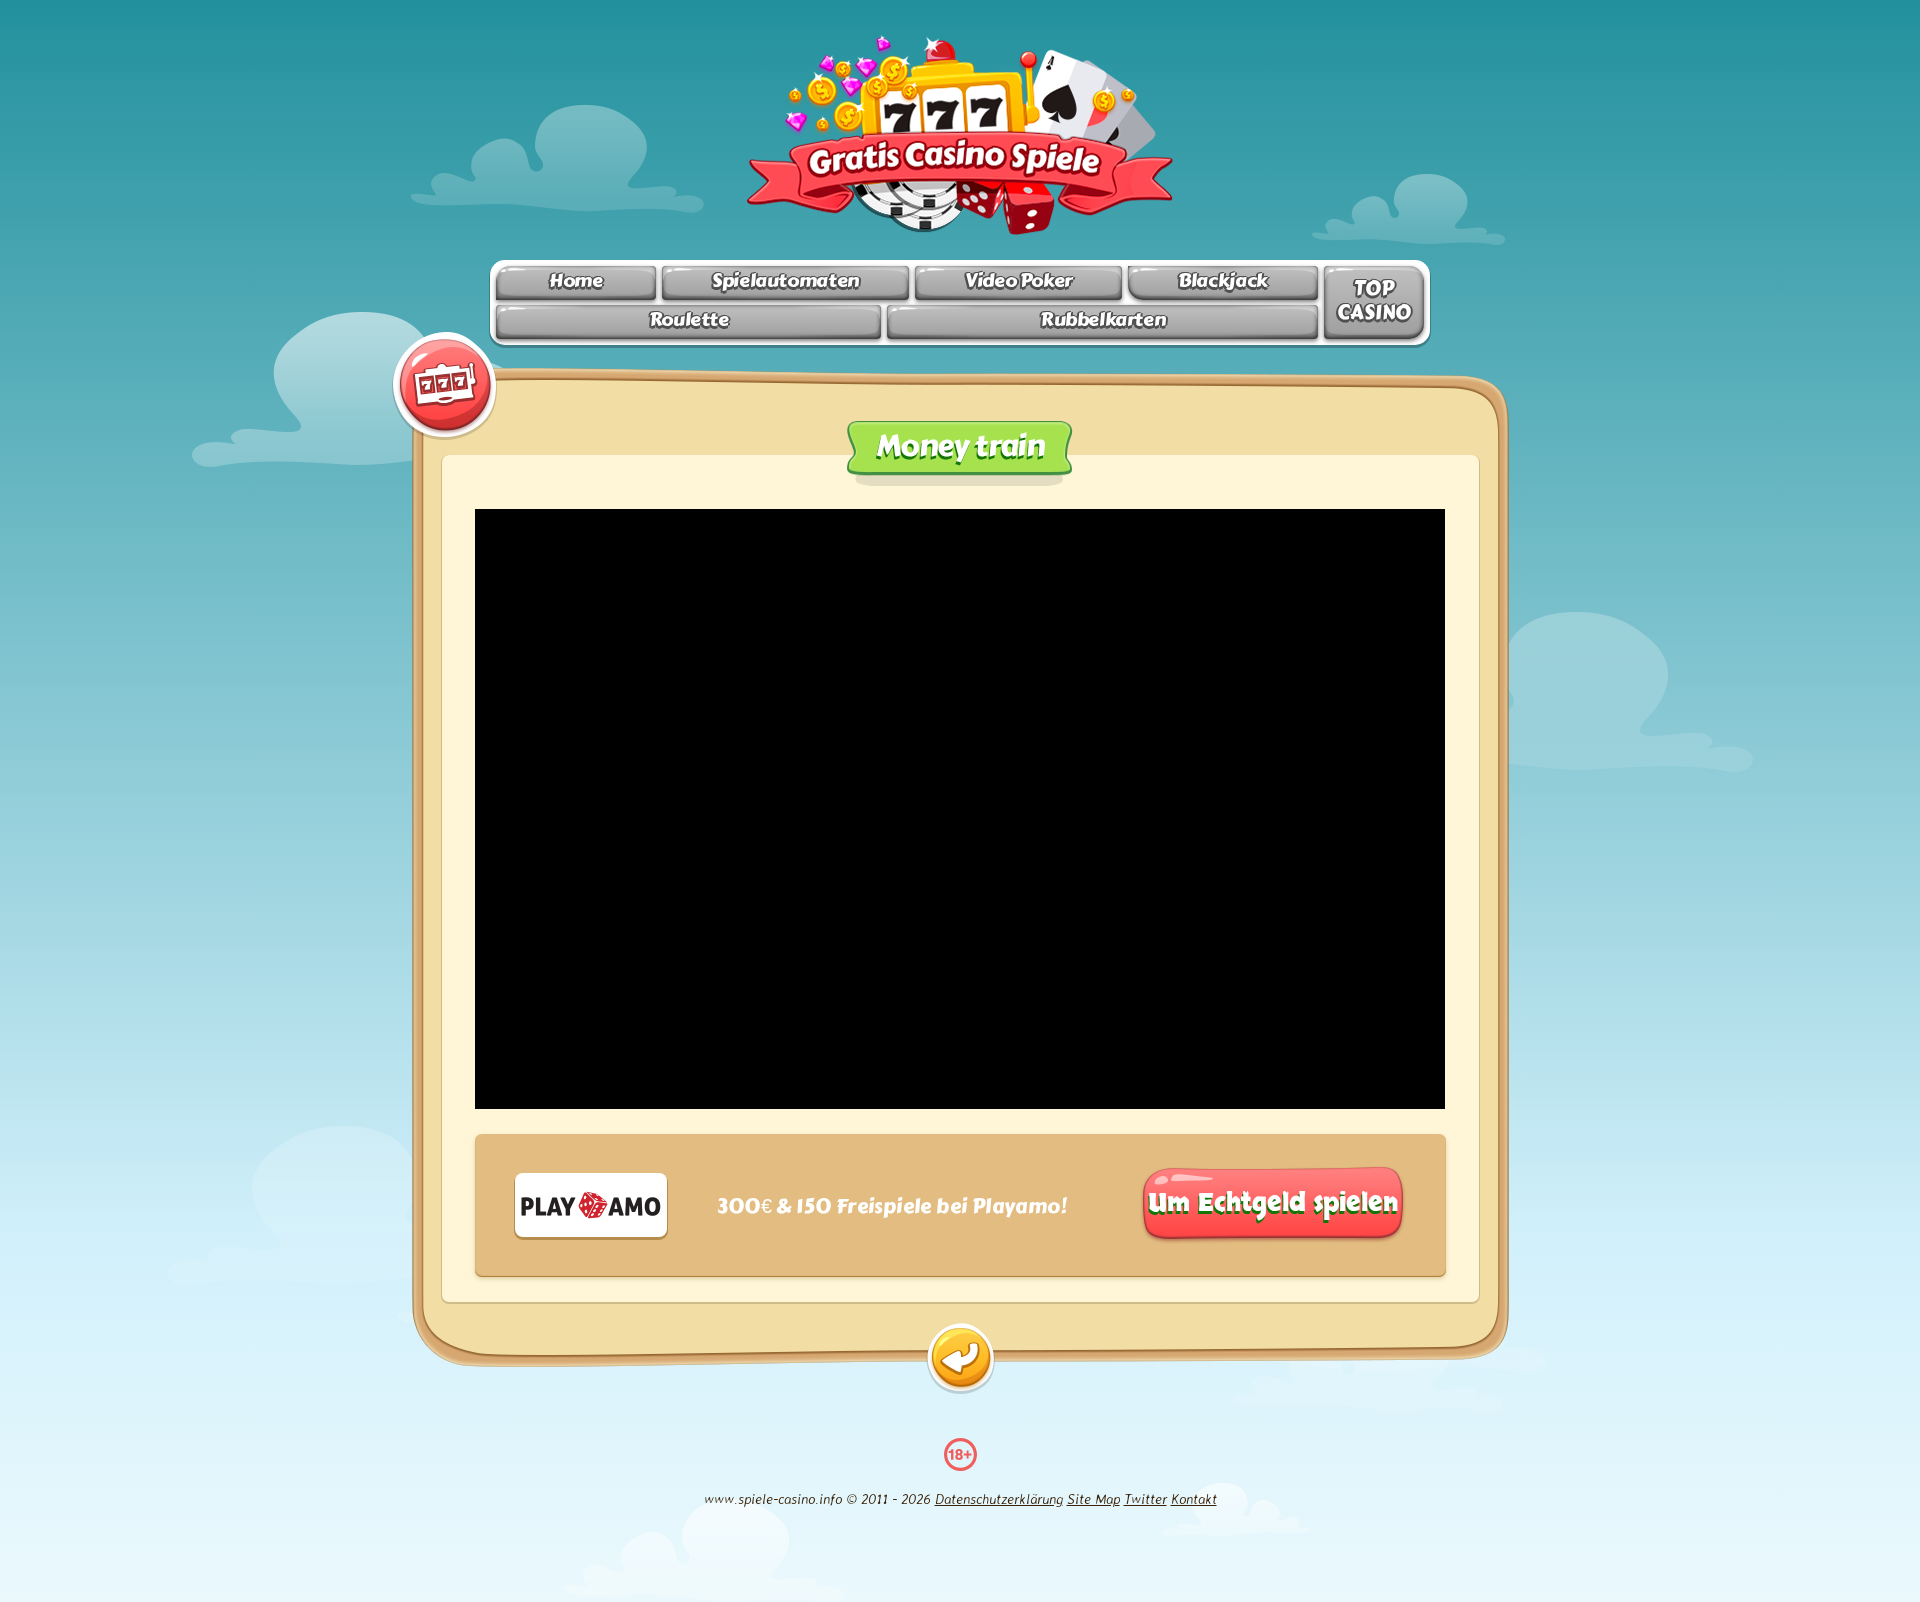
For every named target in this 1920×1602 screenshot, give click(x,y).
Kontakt (1194, 1498)
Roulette (689, 319)
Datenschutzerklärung (999, 1498)
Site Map (1093, 1498)
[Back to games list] (960, 1358)
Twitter (1145, 1498)
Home (575, 280)
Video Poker (1018, 280)
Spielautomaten (785, 280)
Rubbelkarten (1102, 319)
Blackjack (1223, 280)
